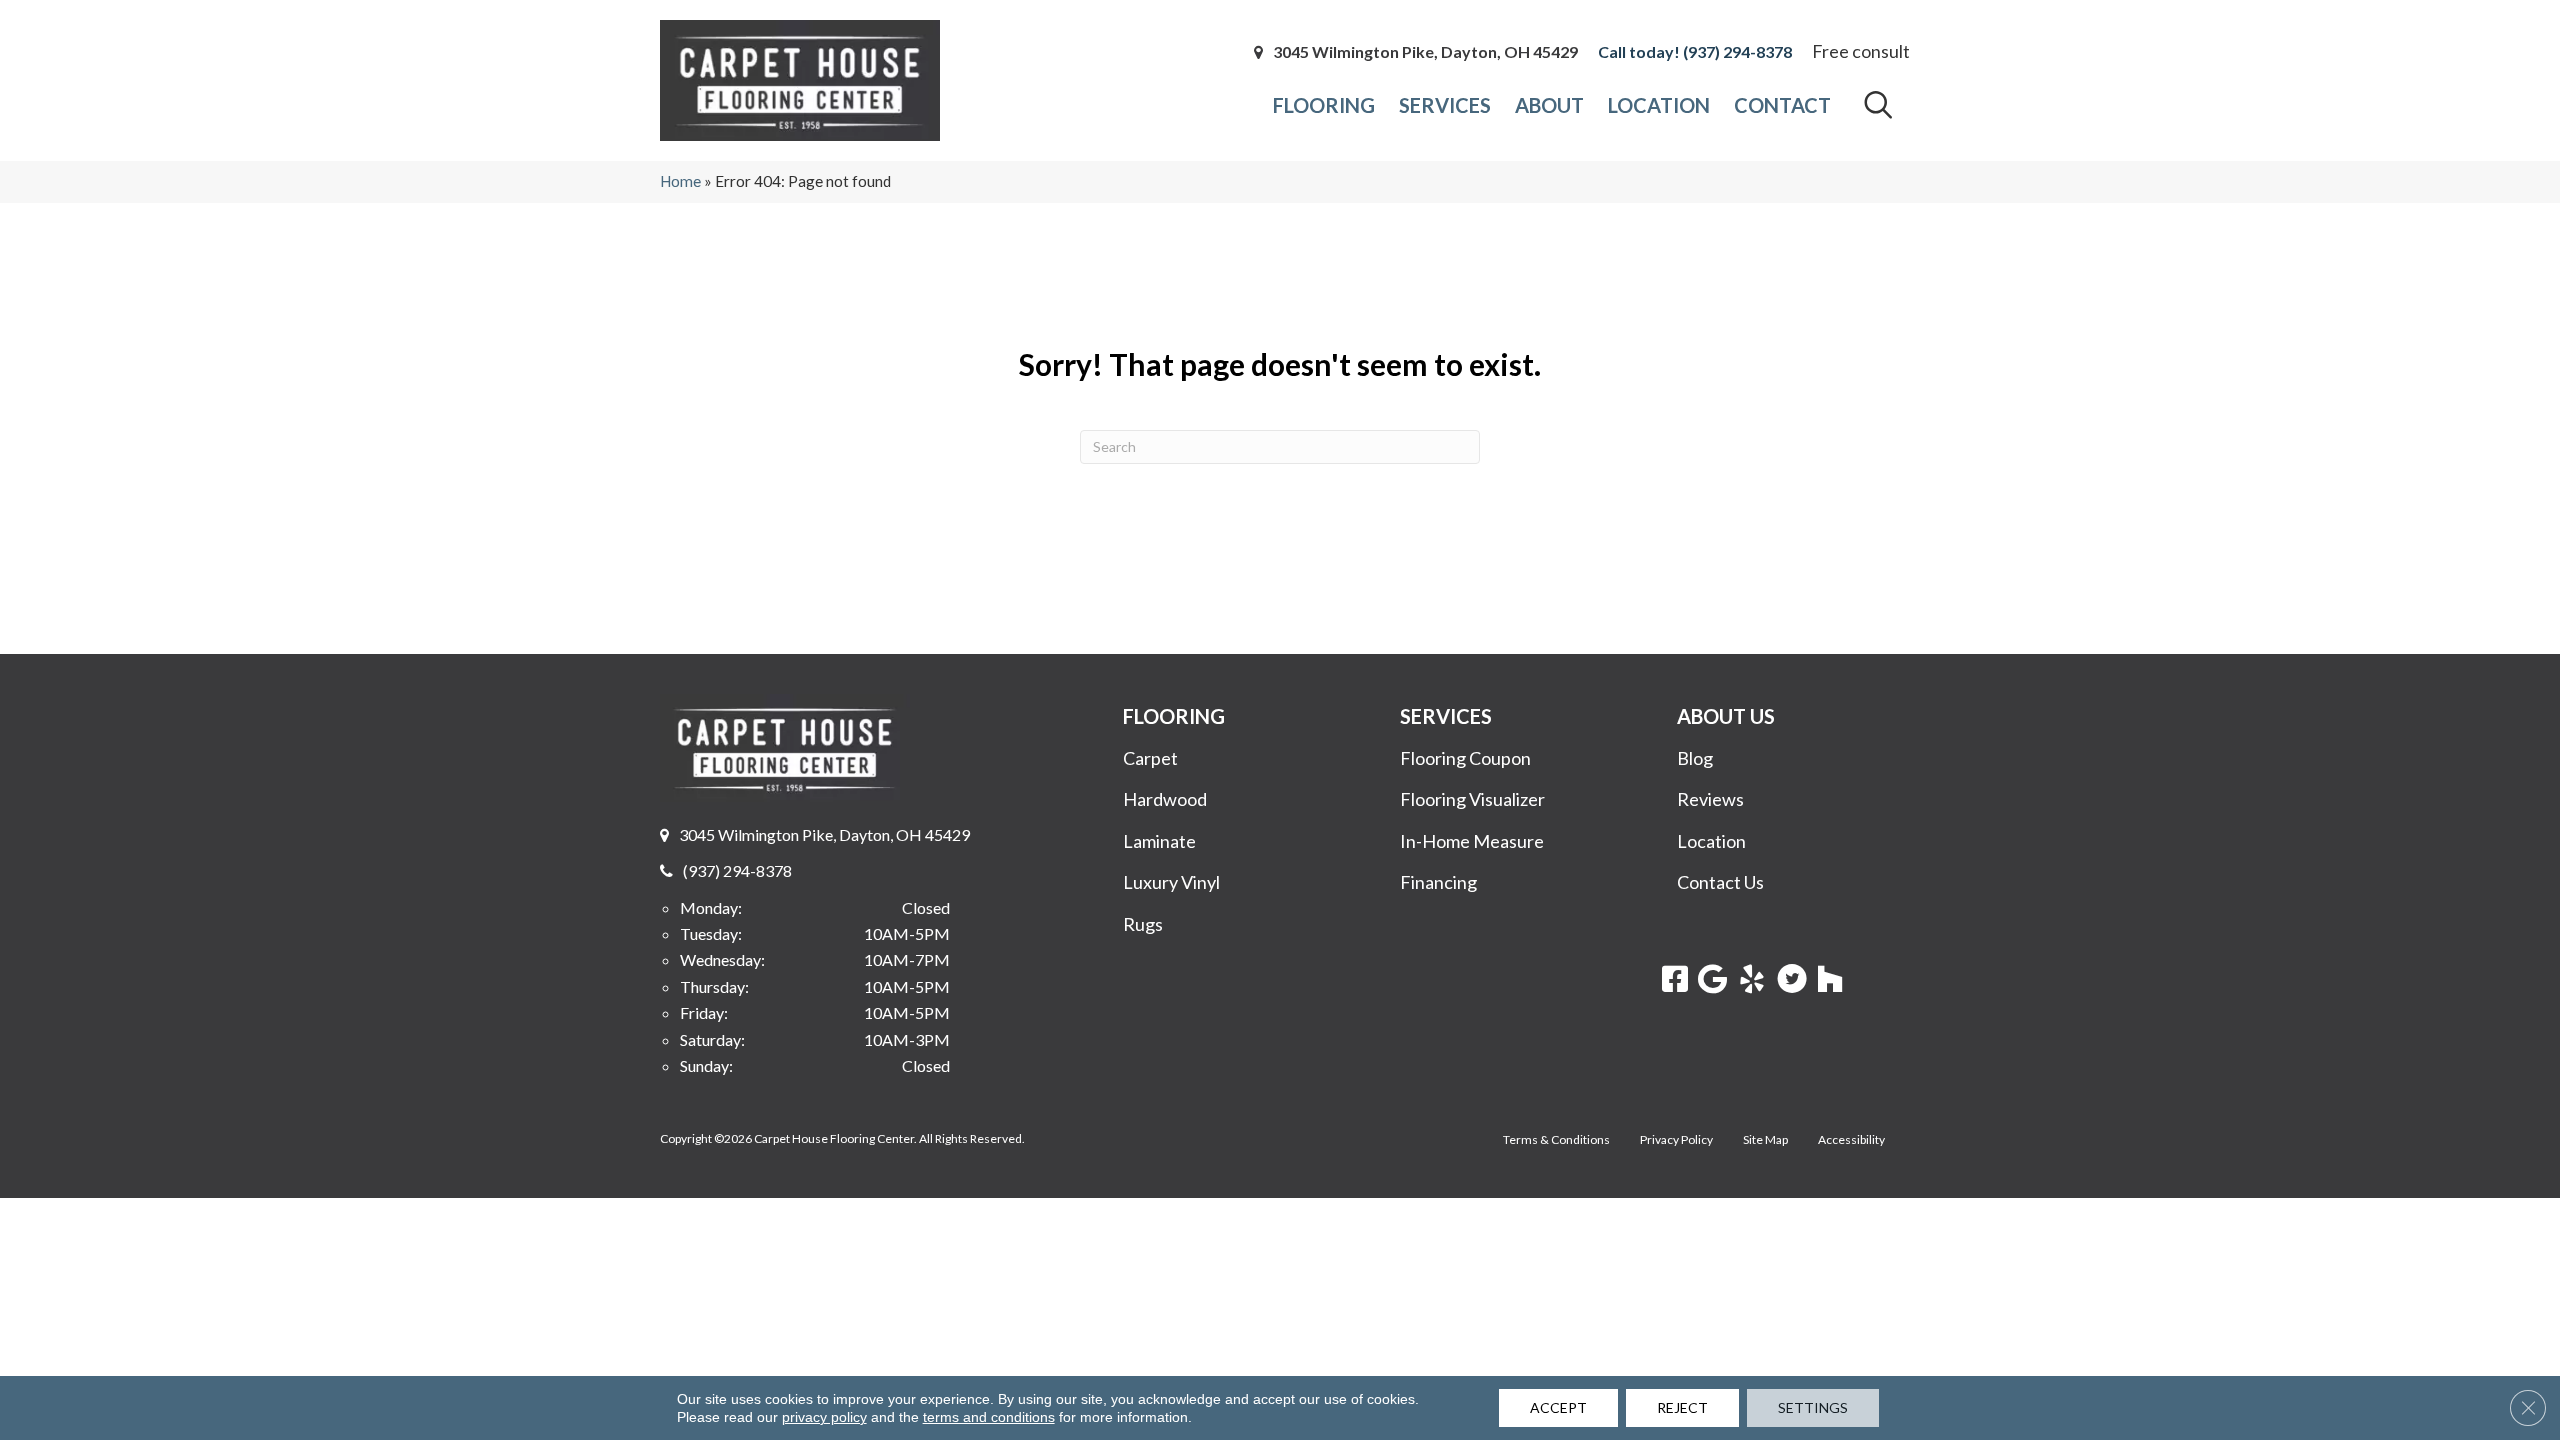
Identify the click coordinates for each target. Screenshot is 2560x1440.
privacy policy (824, 1417)
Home (680, 181)
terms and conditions (989, 1417)
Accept (1558, 1407)
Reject (1682, 1407)
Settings (1813, 1407)
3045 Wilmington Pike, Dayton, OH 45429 (1425, 52)
